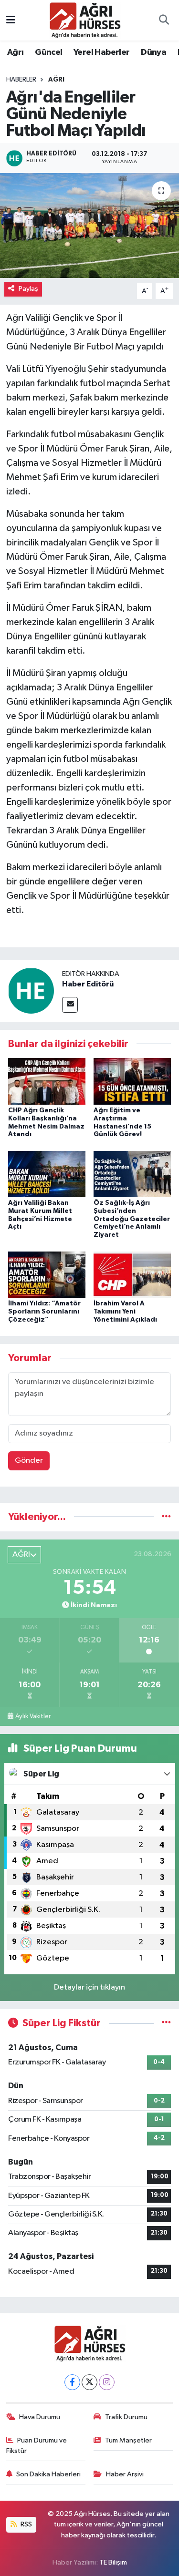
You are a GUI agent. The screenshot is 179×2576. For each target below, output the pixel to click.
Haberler (21, 80)
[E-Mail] (70, 1005)
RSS (26, 2524)
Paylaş (28, 289)
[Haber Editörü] (31, 990)
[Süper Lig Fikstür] (166, 2023)
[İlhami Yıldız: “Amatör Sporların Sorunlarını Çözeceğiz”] (47, 1274)
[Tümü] (166, 1517)
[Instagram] (107, 2382)
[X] (89, 2382)
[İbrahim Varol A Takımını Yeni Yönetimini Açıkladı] (132, 1274)
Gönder (29, 1461)
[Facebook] (72, 2382)
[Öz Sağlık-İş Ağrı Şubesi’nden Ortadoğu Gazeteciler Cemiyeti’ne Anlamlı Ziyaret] (132, 1174)
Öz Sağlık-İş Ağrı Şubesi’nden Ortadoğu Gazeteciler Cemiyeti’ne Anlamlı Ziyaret (132, 1219)
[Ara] (164, 21)
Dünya (153, 52)
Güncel (48, 52)
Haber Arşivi (125, 2474)
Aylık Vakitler (33, 1716)
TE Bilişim (113, 2562)
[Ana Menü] (11, 20)
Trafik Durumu (126, 2417)
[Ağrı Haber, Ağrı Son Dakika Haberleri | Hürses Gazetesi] (85, 20)
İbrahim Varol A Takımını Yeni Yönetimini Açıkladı (125, 1312)
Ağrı (16, 52)
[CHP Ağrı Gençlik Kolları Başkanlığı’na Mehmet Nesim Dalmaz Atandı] (47, 1081)
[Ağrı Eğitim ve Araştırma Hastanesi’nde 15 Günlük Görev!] (132, 1081)
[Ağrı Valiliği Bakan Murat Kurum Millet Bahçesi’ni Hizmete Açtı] (47, 1174)
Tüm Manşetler (128, 2440)
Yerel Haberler (102, 52)
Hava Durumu (40, 2417)
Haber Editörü (88, 984)
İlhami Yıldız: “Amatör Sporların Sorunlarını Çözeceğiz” (44, 1312)
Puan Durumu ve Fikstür (37, 2446)
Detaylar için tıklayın (89, 1987)
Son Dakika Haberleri (48, 2474)
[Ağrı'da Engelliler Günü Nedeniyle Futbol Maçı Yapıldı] (89, 226)
